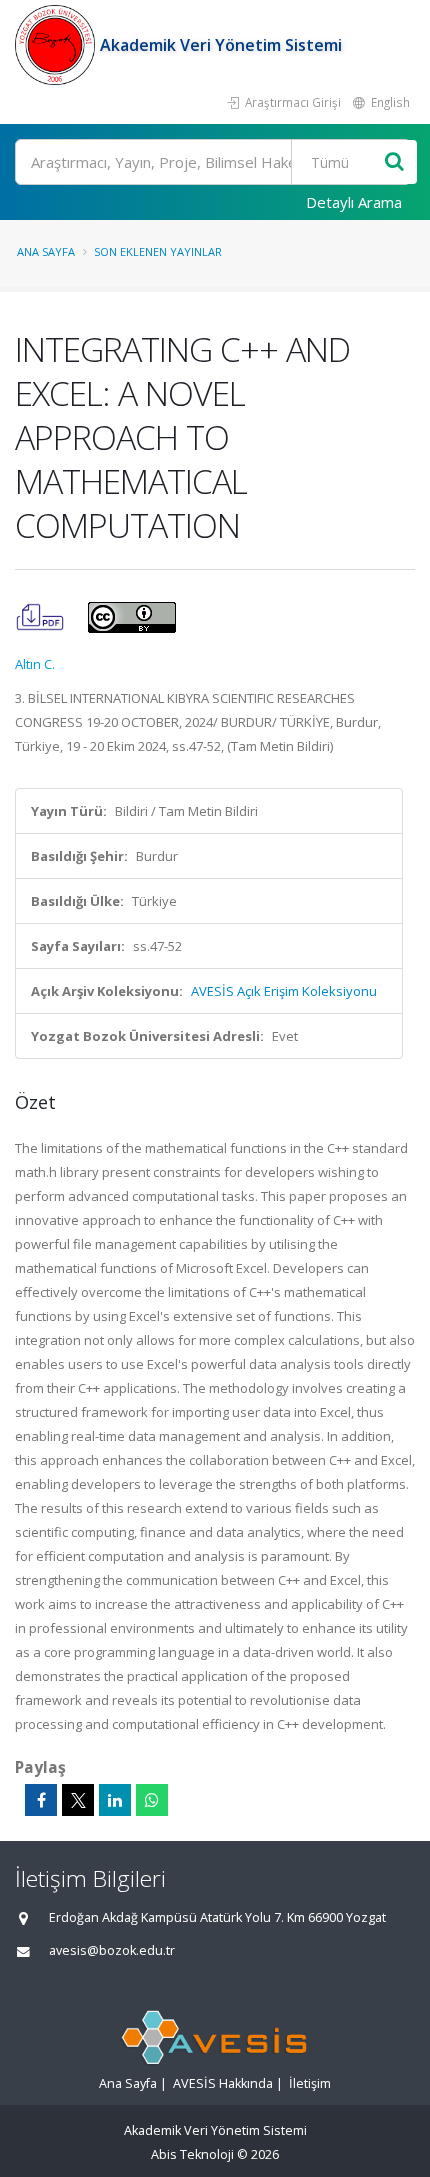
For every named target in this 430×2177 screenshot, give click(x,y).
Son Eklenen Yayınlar (158, 251)
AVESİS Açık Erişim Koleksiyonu (284, 991)
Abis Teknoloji (192, 2154)
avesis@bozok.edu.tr (112, 1950)
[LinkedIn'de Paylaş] (115, 1800)
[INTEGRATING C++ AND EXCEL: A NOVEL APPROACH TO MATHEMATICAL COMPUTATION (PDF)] (41, 616)
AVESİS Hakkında (223, 2083)
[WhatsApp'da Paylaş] (152, 1800)
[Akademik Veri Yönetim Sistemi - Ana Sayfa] (57, 45)
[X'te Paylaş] (78, 1800)
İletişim (310, 2083)
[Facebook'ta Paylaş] (41, 1800)
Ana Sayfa (46, 251)
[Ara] (394, 162)
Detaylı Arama (354, 202)
